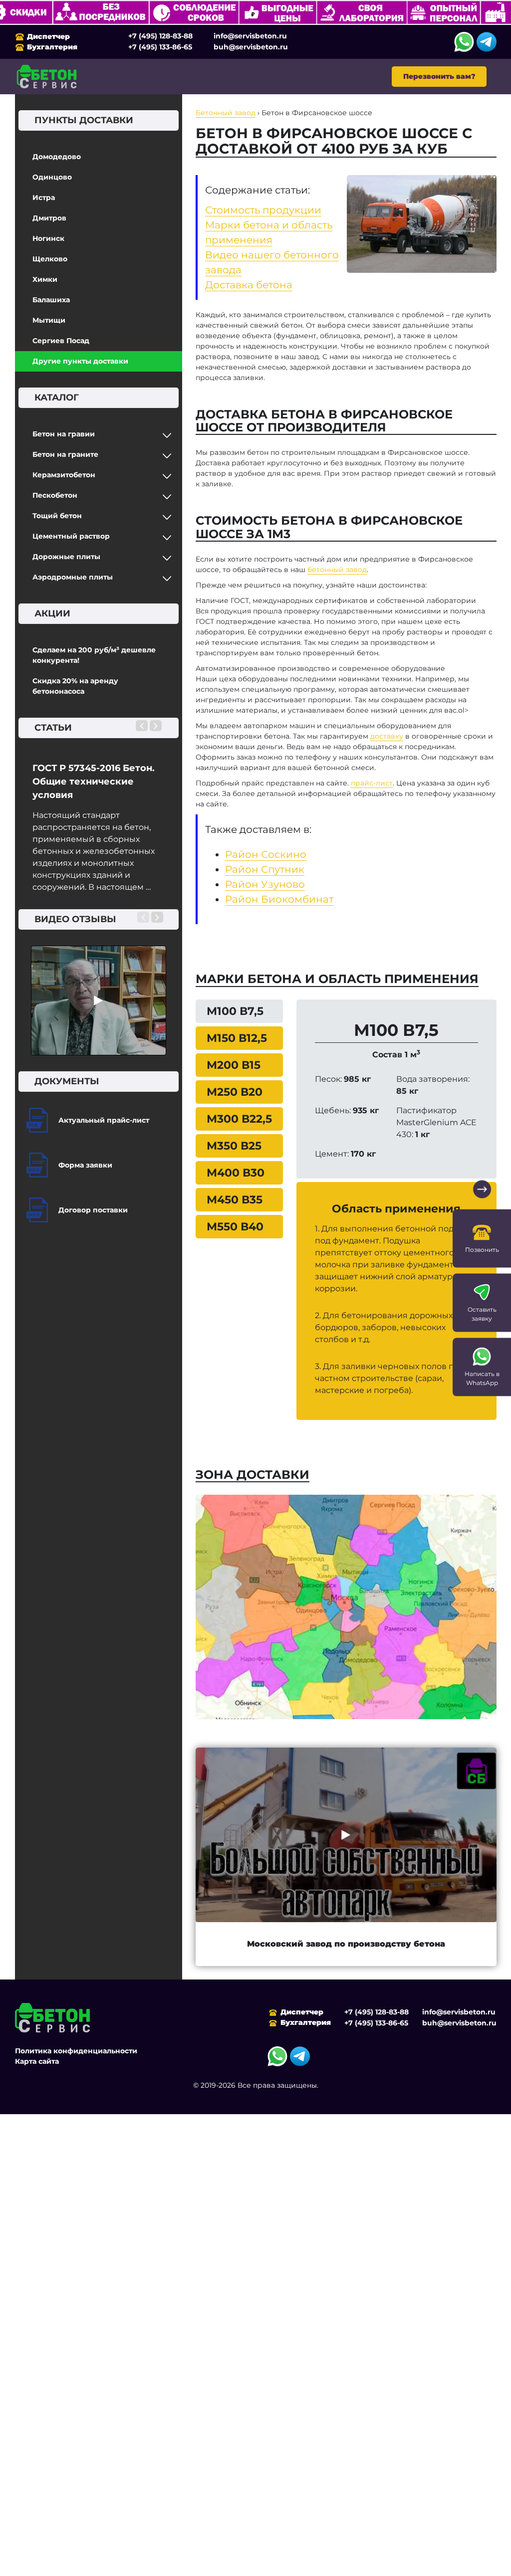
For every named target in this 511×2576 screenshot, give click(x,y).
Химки (45, 279)
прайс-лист (372, 783)
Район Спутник (265, 869)
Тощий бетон (57, 516)
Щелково (50, 259)
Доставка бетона (249, 285)
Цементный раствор (71, 536)
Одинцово (52, 177)
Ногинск (48, 238)
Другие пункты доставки (80, 361)
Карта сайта (37, 2061)
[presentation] (142, 726)
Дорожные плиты (66, 557)
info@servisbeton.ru (250, 36)
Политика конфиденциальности (76, 2051)
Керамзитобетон (64, 475)
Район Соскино (266, 854)
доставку (387, 736)
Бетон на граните (65, 454)
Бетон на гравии (64, 434)
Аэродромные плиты (73, 577)
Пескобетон (55, 495)
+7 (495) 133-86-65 (160, 47)
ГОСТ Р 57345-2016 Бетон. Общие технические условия (94, 782)
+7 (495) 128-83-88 (160, 36)
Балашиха (51, 300)
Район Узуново (265, 884)
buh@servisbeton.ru (251, 47)
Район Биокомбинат (279, 899)
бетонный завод (337, 570)
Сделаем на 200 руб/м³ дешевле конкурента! (94, 655)
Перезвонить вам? (439, 76)
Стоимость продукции (263, 210)
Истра (44, 198)
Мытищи (49, 320)
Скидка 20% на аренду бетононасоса (75, 686)
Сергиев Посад (61, 341)
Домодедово (57, 157)
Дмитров (49, 218)
